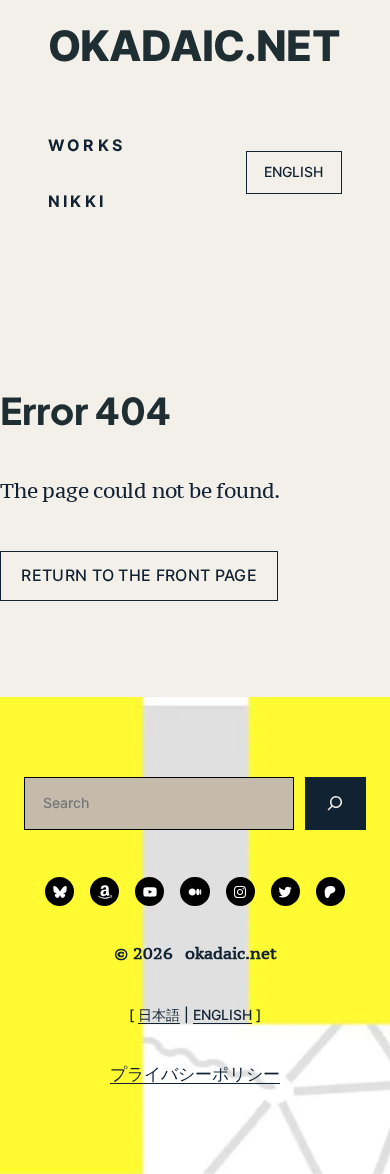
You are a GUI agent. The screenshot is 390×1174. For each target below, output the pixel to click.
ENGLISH (293, 171)
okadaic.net (194, 45)
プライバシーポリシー (195, 1073)
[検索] (335, 803)
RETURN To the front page (139, 575)
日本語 (159, 1014)
